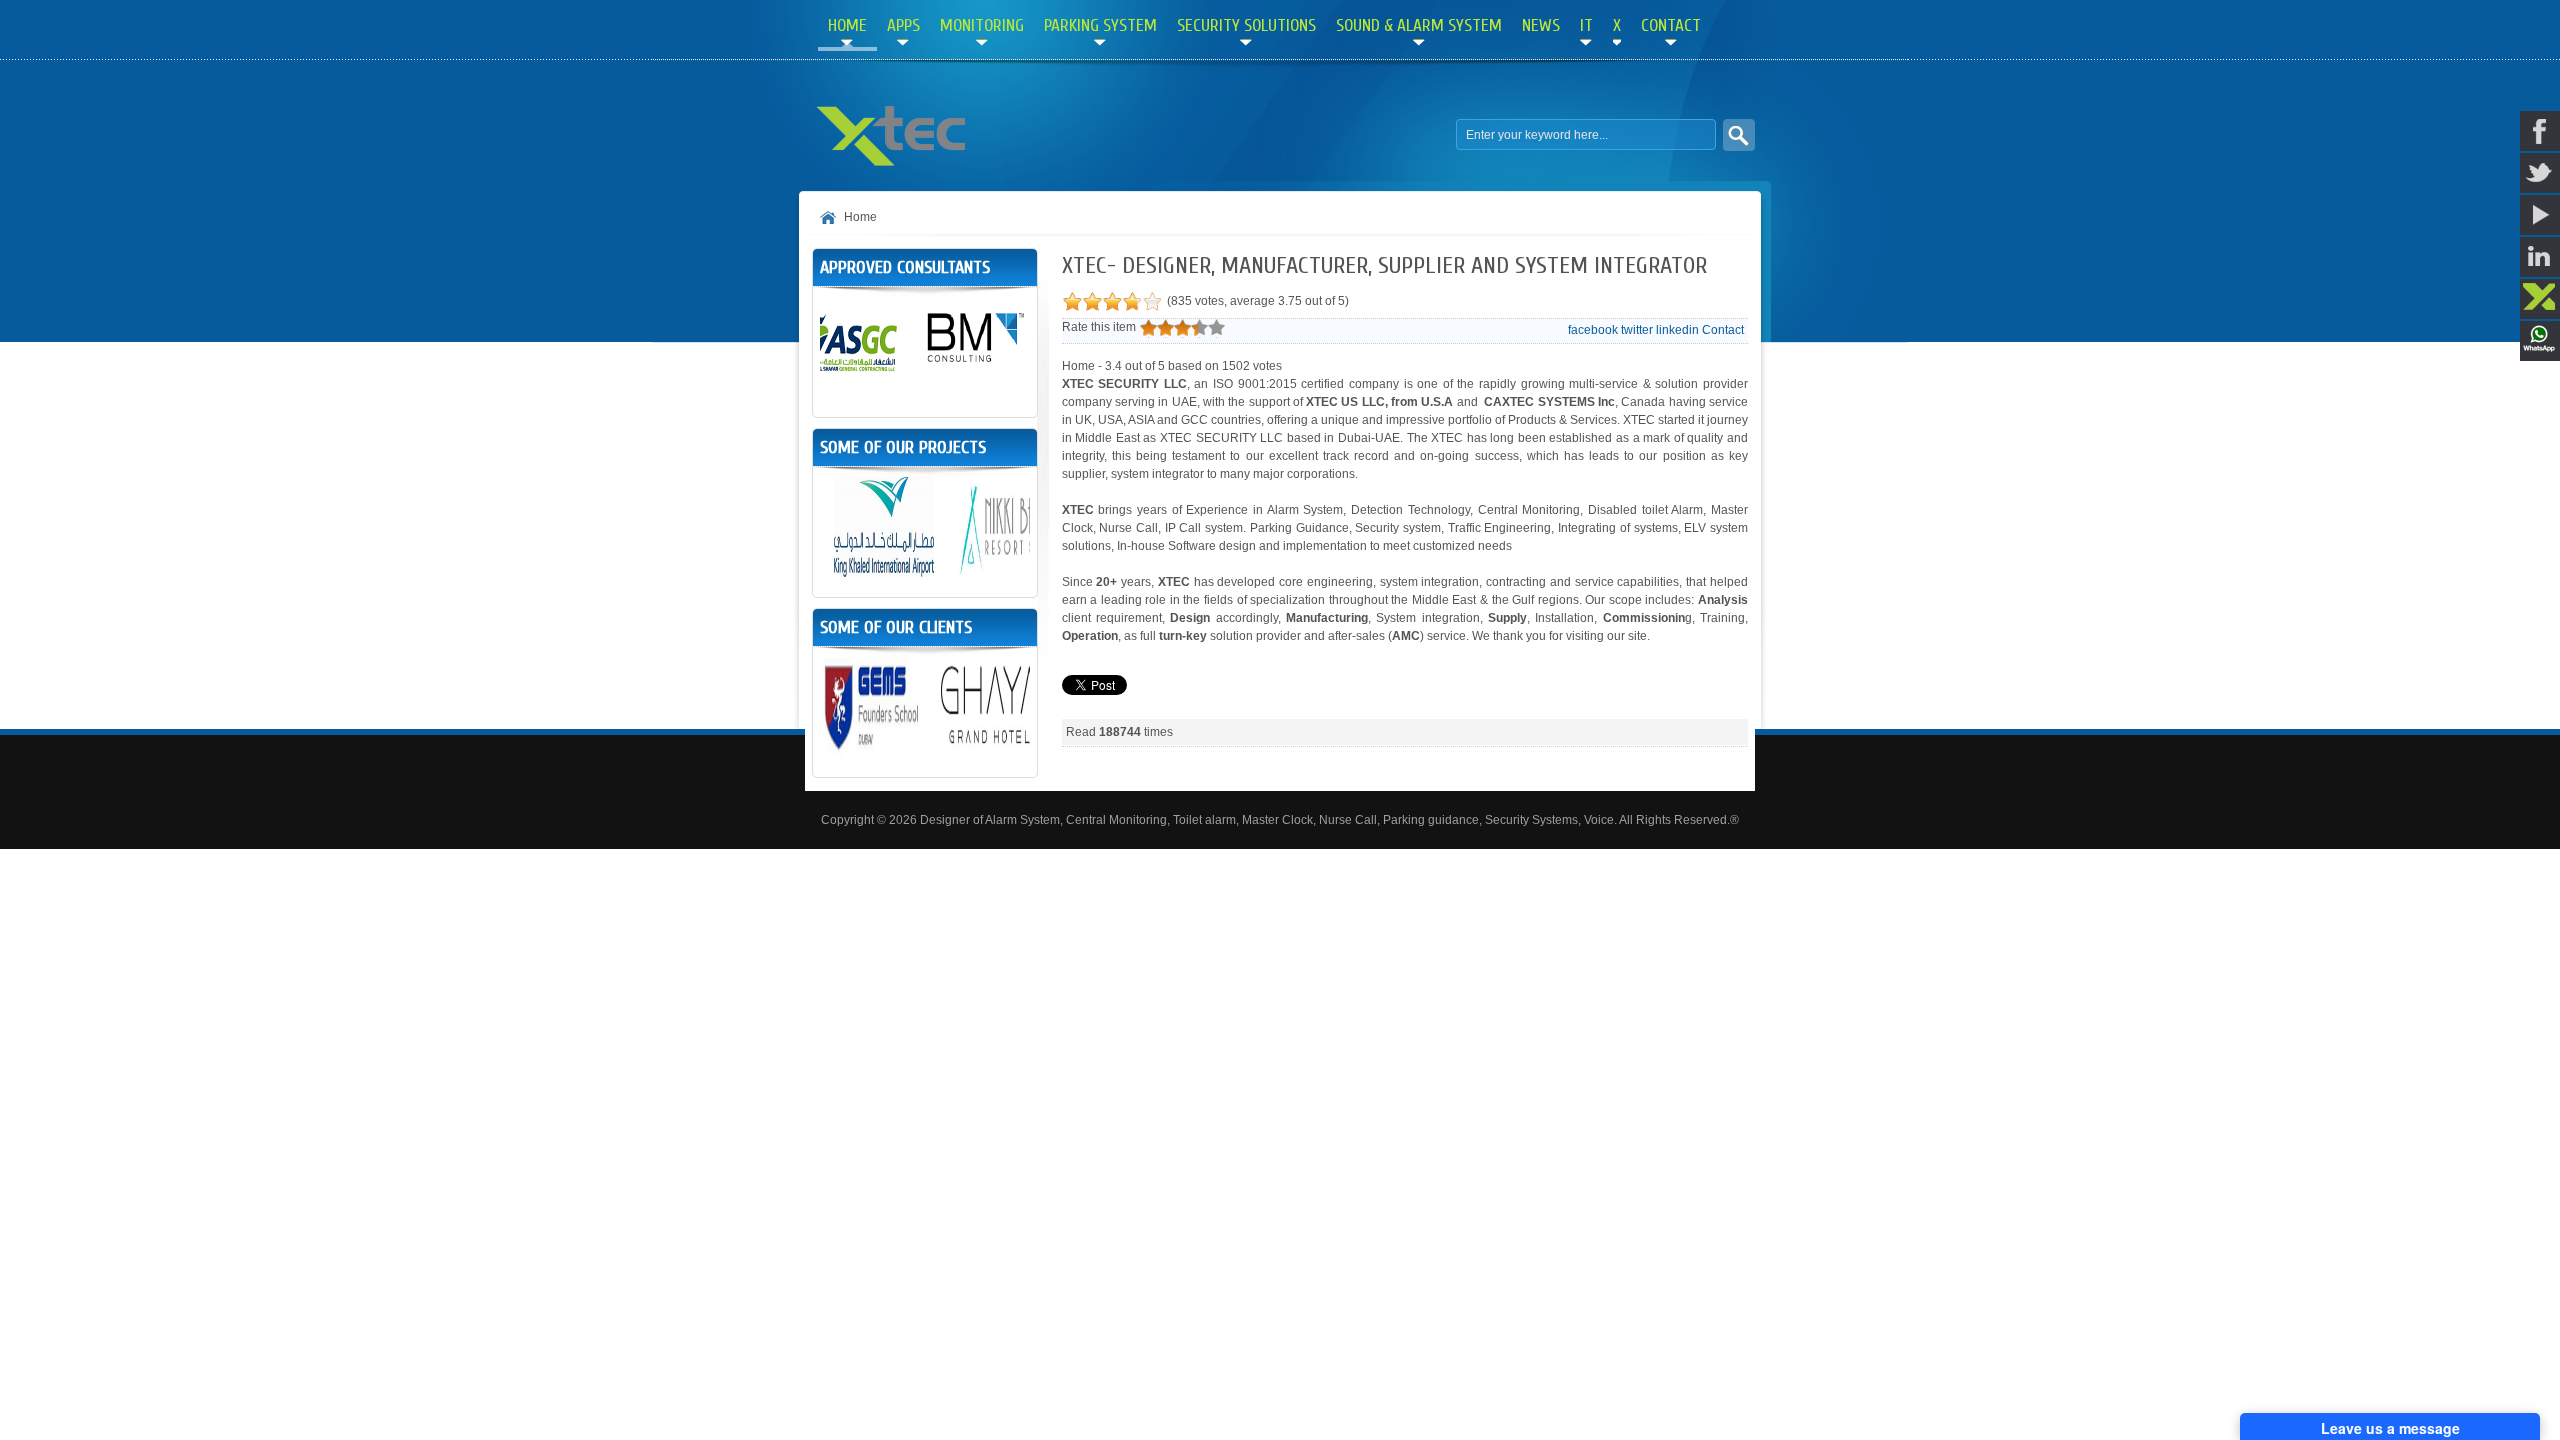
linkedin (1677, 330)
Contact (1723, 330)
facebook (1593, 330)
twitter (1637, 330)
